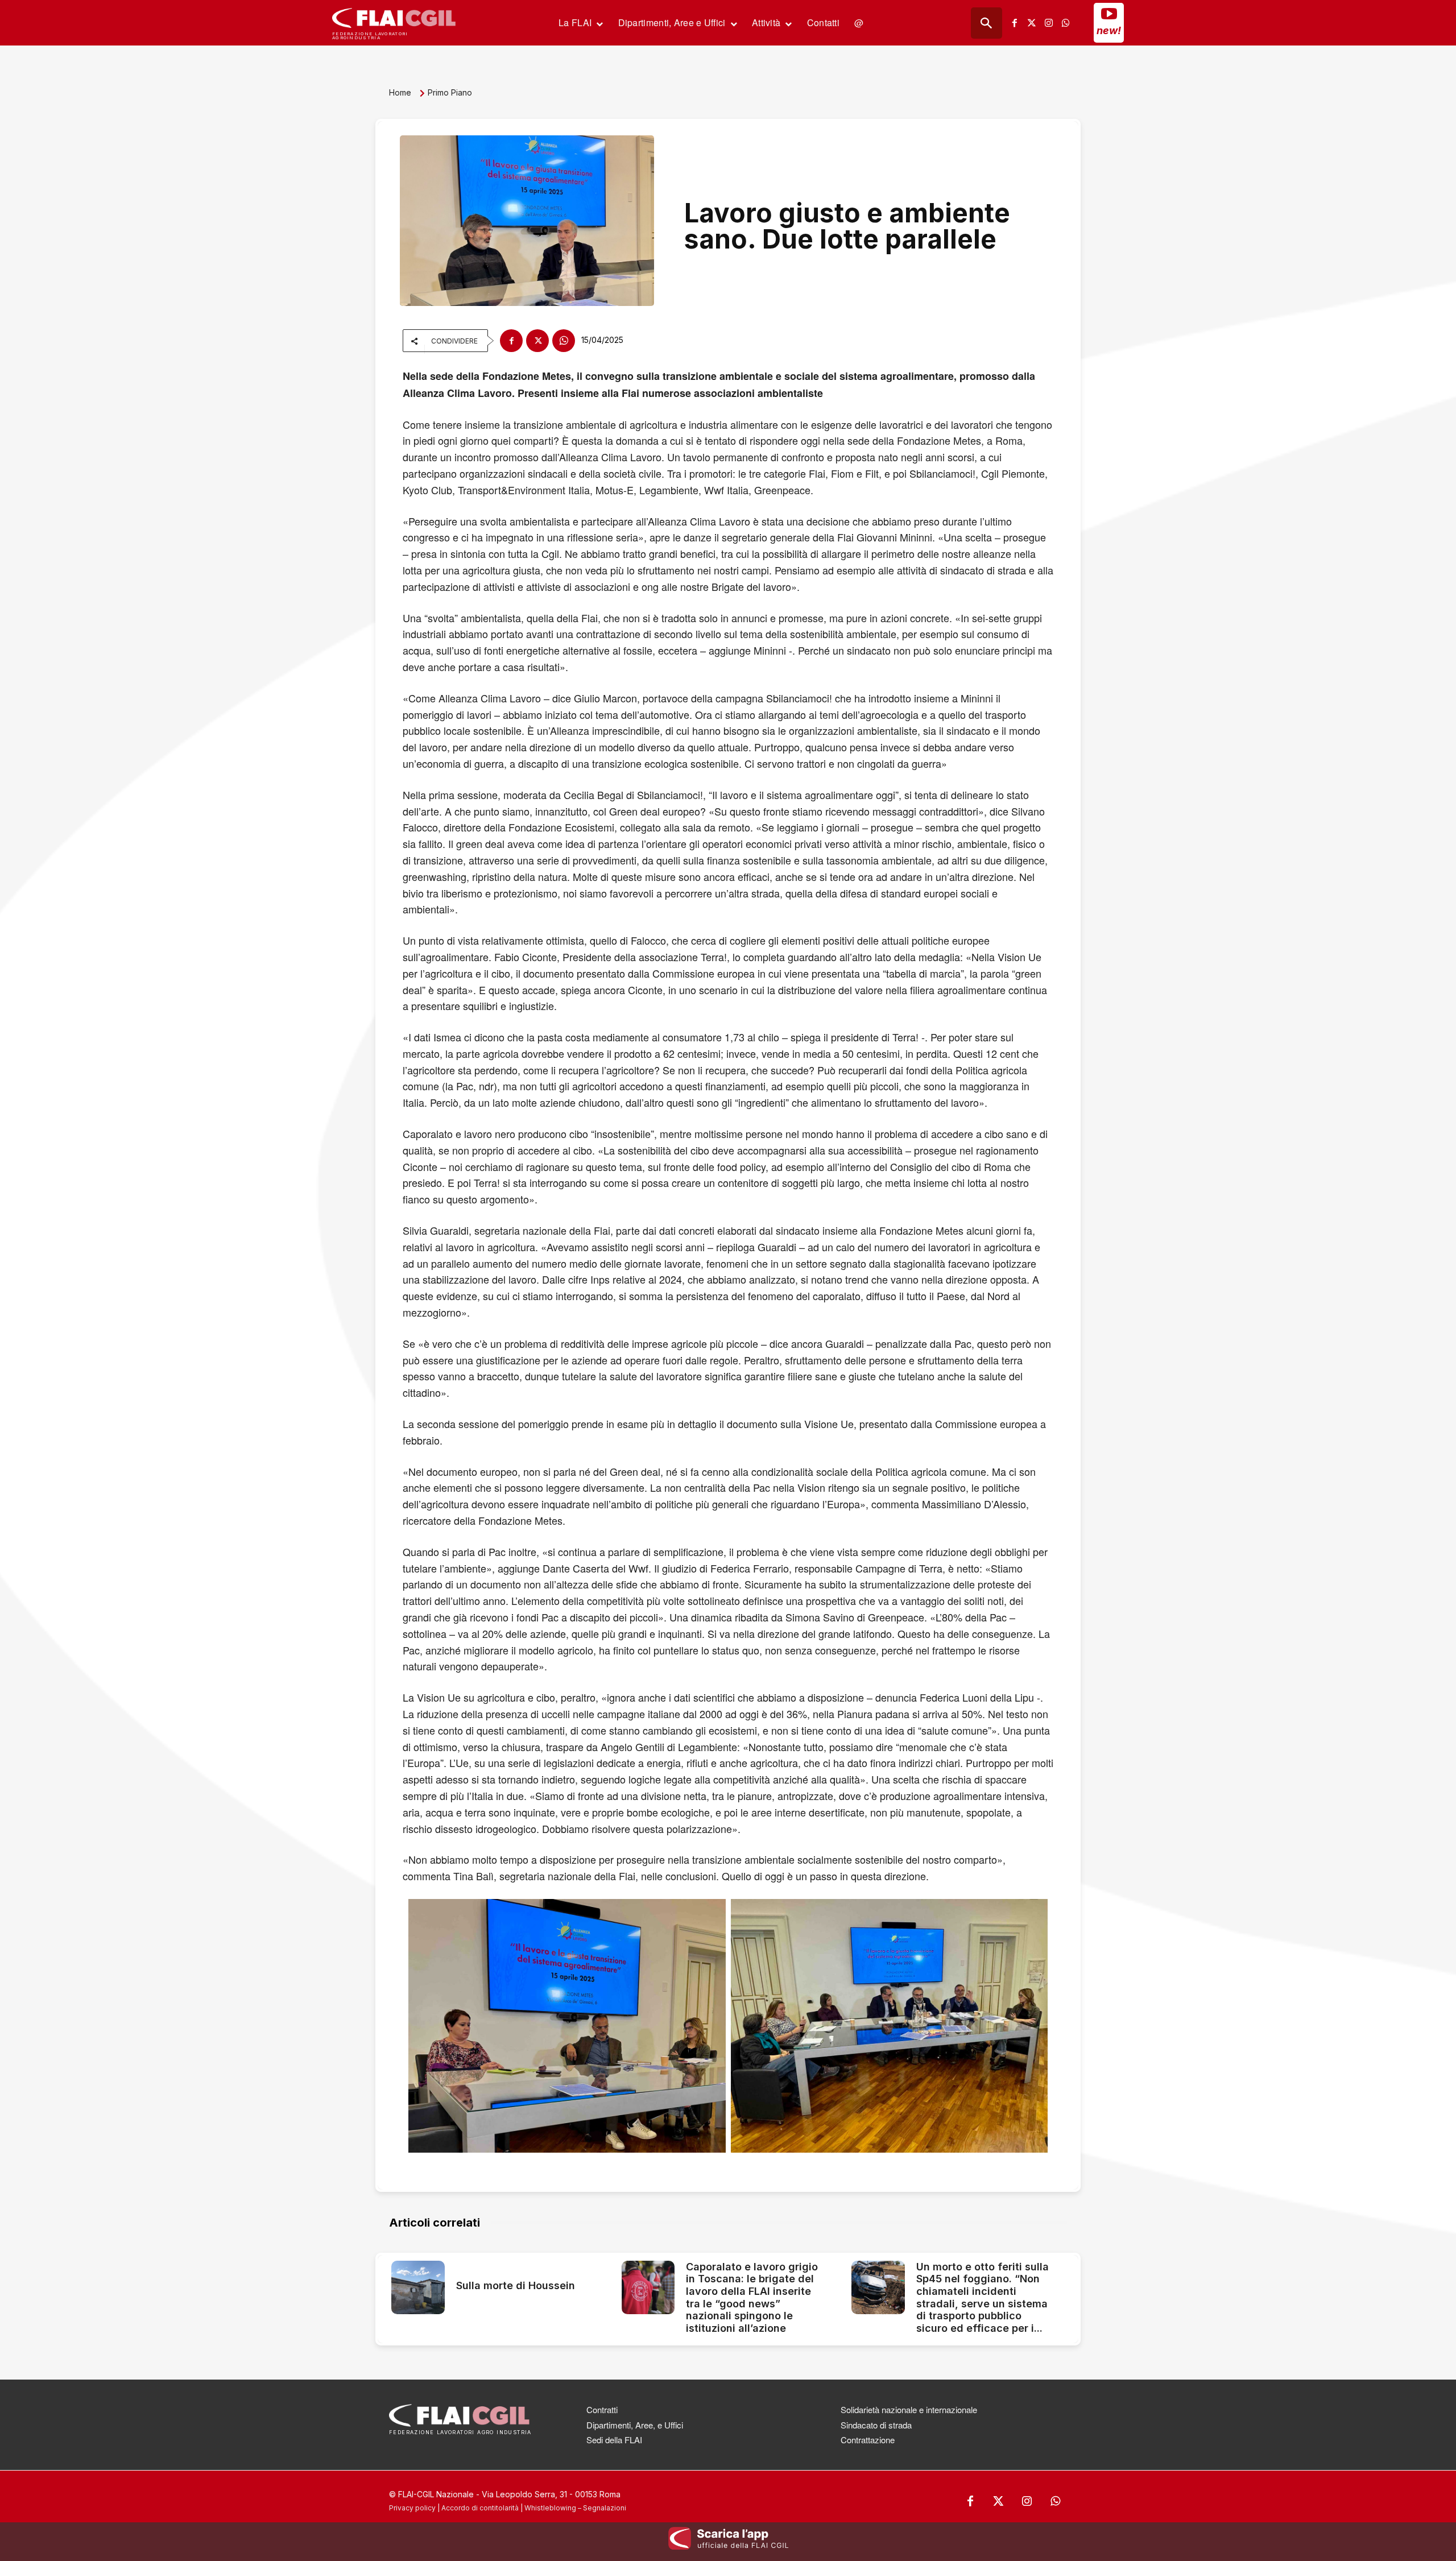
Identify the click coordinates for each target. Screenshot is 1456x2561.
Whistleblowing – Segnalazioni (575, 2508)
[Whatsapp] (1066, 23)
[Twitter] (1032, 23)
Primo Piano (450, 92)
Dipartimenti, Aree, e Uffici (635, 2425)
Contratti (602, 2409)
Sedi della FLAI (614, 2440)
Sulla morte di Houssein (516, 2285)
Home (400, 92)
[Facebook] (1015, 23)
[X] (537, 341)
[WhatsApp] (564, 341)
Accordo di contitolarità (480, 2508)
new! (1109, 30)
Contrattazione (868, 2440)
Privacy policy (412, 2508)
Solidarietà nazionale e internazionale (909, 2409)
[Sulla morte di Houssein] (418, 2287)
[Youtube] (1109, 14)
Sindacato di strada (876, 2425)
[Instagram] (1049, 23)
